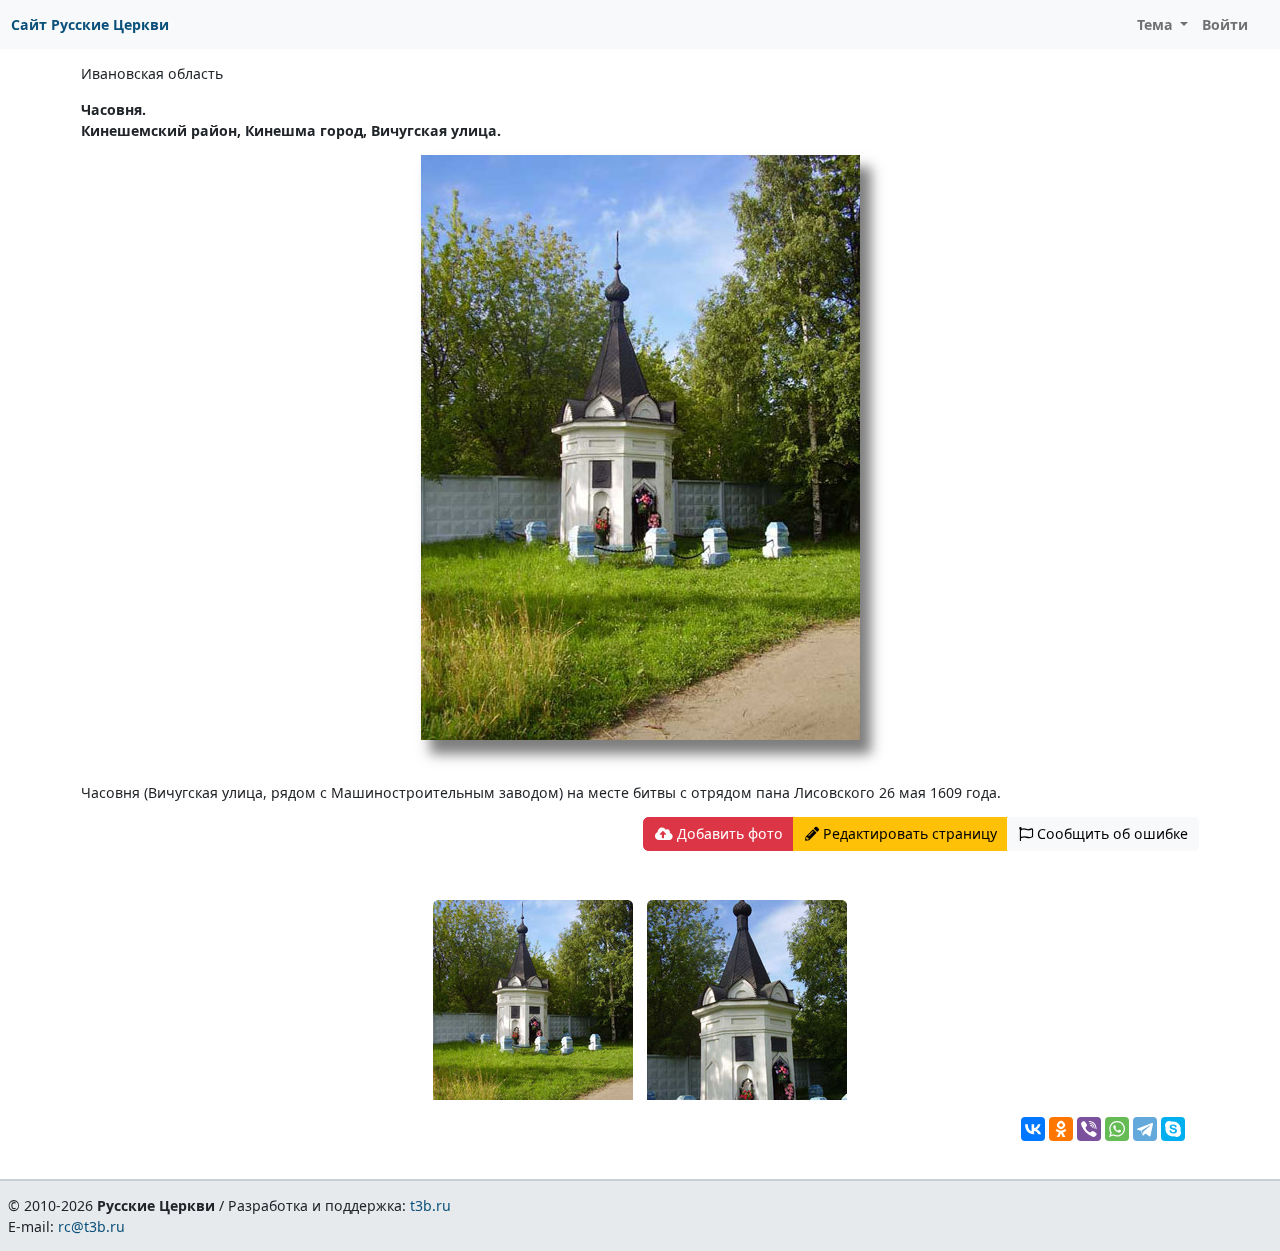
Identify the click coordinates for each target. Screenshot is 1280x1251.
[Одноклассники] (1061, 1129)
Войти (1225, 24)
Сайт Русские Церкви (90, 24)
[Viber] (1089, 1129)
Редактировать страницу (908, 833)
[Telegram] (1145, 1129)
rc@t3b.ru (91, 1226)
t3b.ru (430, 1205)
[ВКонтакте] (1033, 1129)
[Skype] (1173, 1129)
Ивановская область (152, 73)
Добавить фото (728, 833)
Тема (1157, 24)
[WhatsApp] (1117, 1129)
